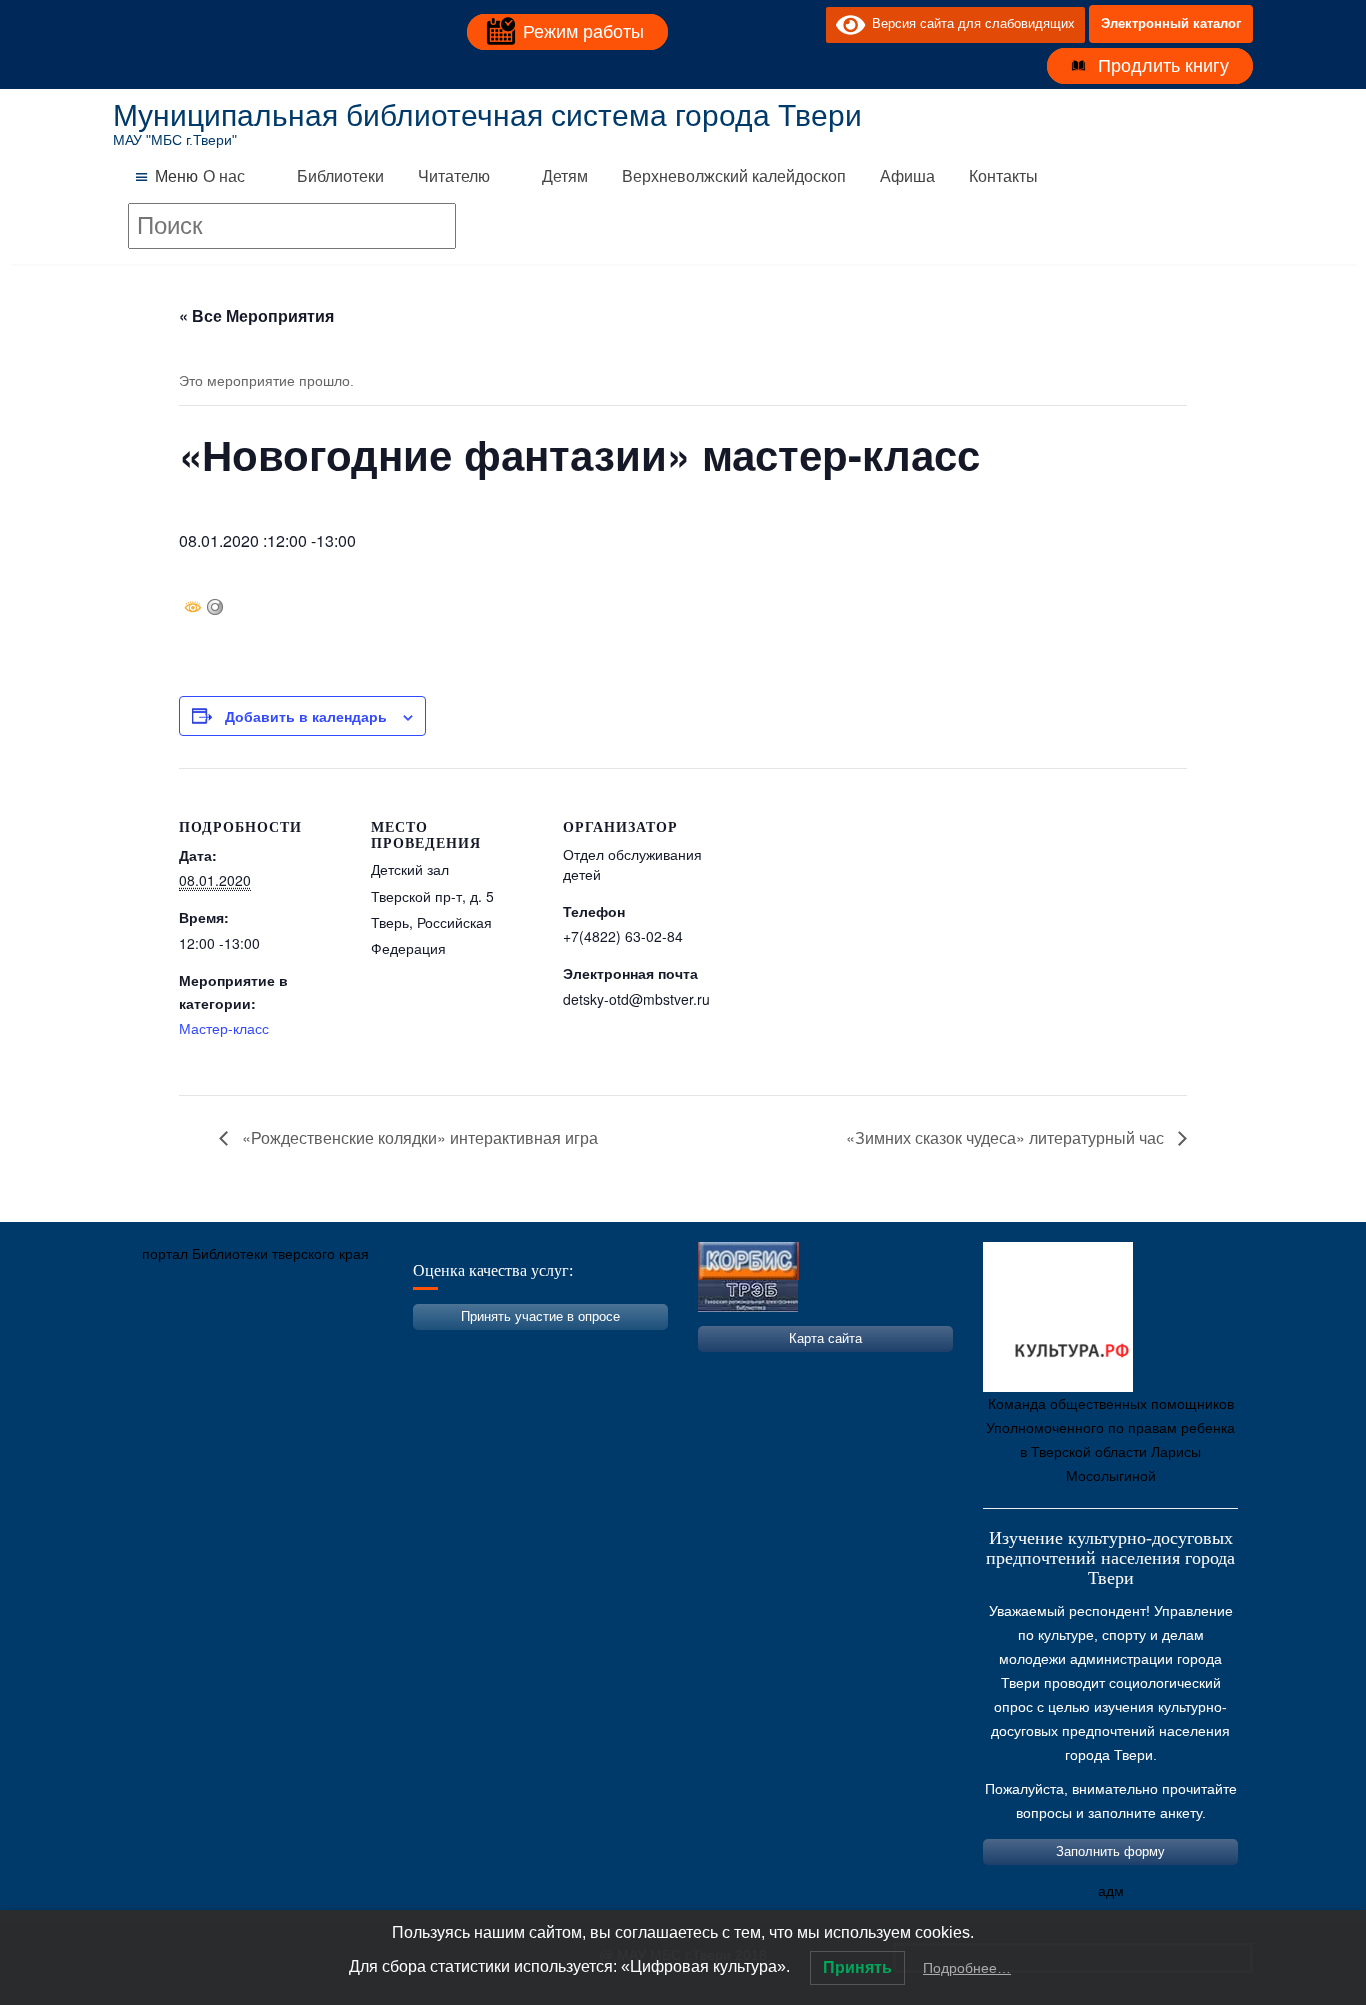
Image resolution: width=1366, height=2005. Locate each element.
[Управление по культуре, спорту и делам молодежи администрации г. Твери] (458, 1348)
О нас (224, 176)
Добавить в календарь (306, 716)
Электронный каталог (1171, 23)
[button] (176, 177)
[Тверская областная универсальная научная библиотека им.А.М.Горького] (278, 1348)
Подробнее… (967, 1968)
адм (1111, 1891)
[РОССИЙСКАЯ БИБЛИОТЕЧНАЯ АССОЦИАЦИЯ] (338, 1348)
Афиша (907, 176)
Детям (565, 176)
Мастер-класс (224, 1028)
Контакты (1003, 176)
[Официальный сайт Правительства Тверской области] (398, 1348)
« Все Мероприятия (256, 315)
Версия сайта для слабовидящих (970, 23)
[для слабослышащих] (806, 24)
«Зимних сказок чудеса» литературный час (1007, 1137)
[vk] (770, 24)
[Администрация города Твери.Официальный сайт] (158, 1348)
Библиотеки (340, 176)
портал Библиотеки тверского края (255, 1254)
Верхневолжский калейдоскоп (734, 176)
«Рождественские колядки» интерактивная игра (418, 1137)
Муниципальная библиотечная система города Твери (487, 115)
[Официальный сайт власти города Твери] (518, 1348)
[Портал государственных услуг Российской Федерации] (218, 1348)
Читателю (454, 176)
